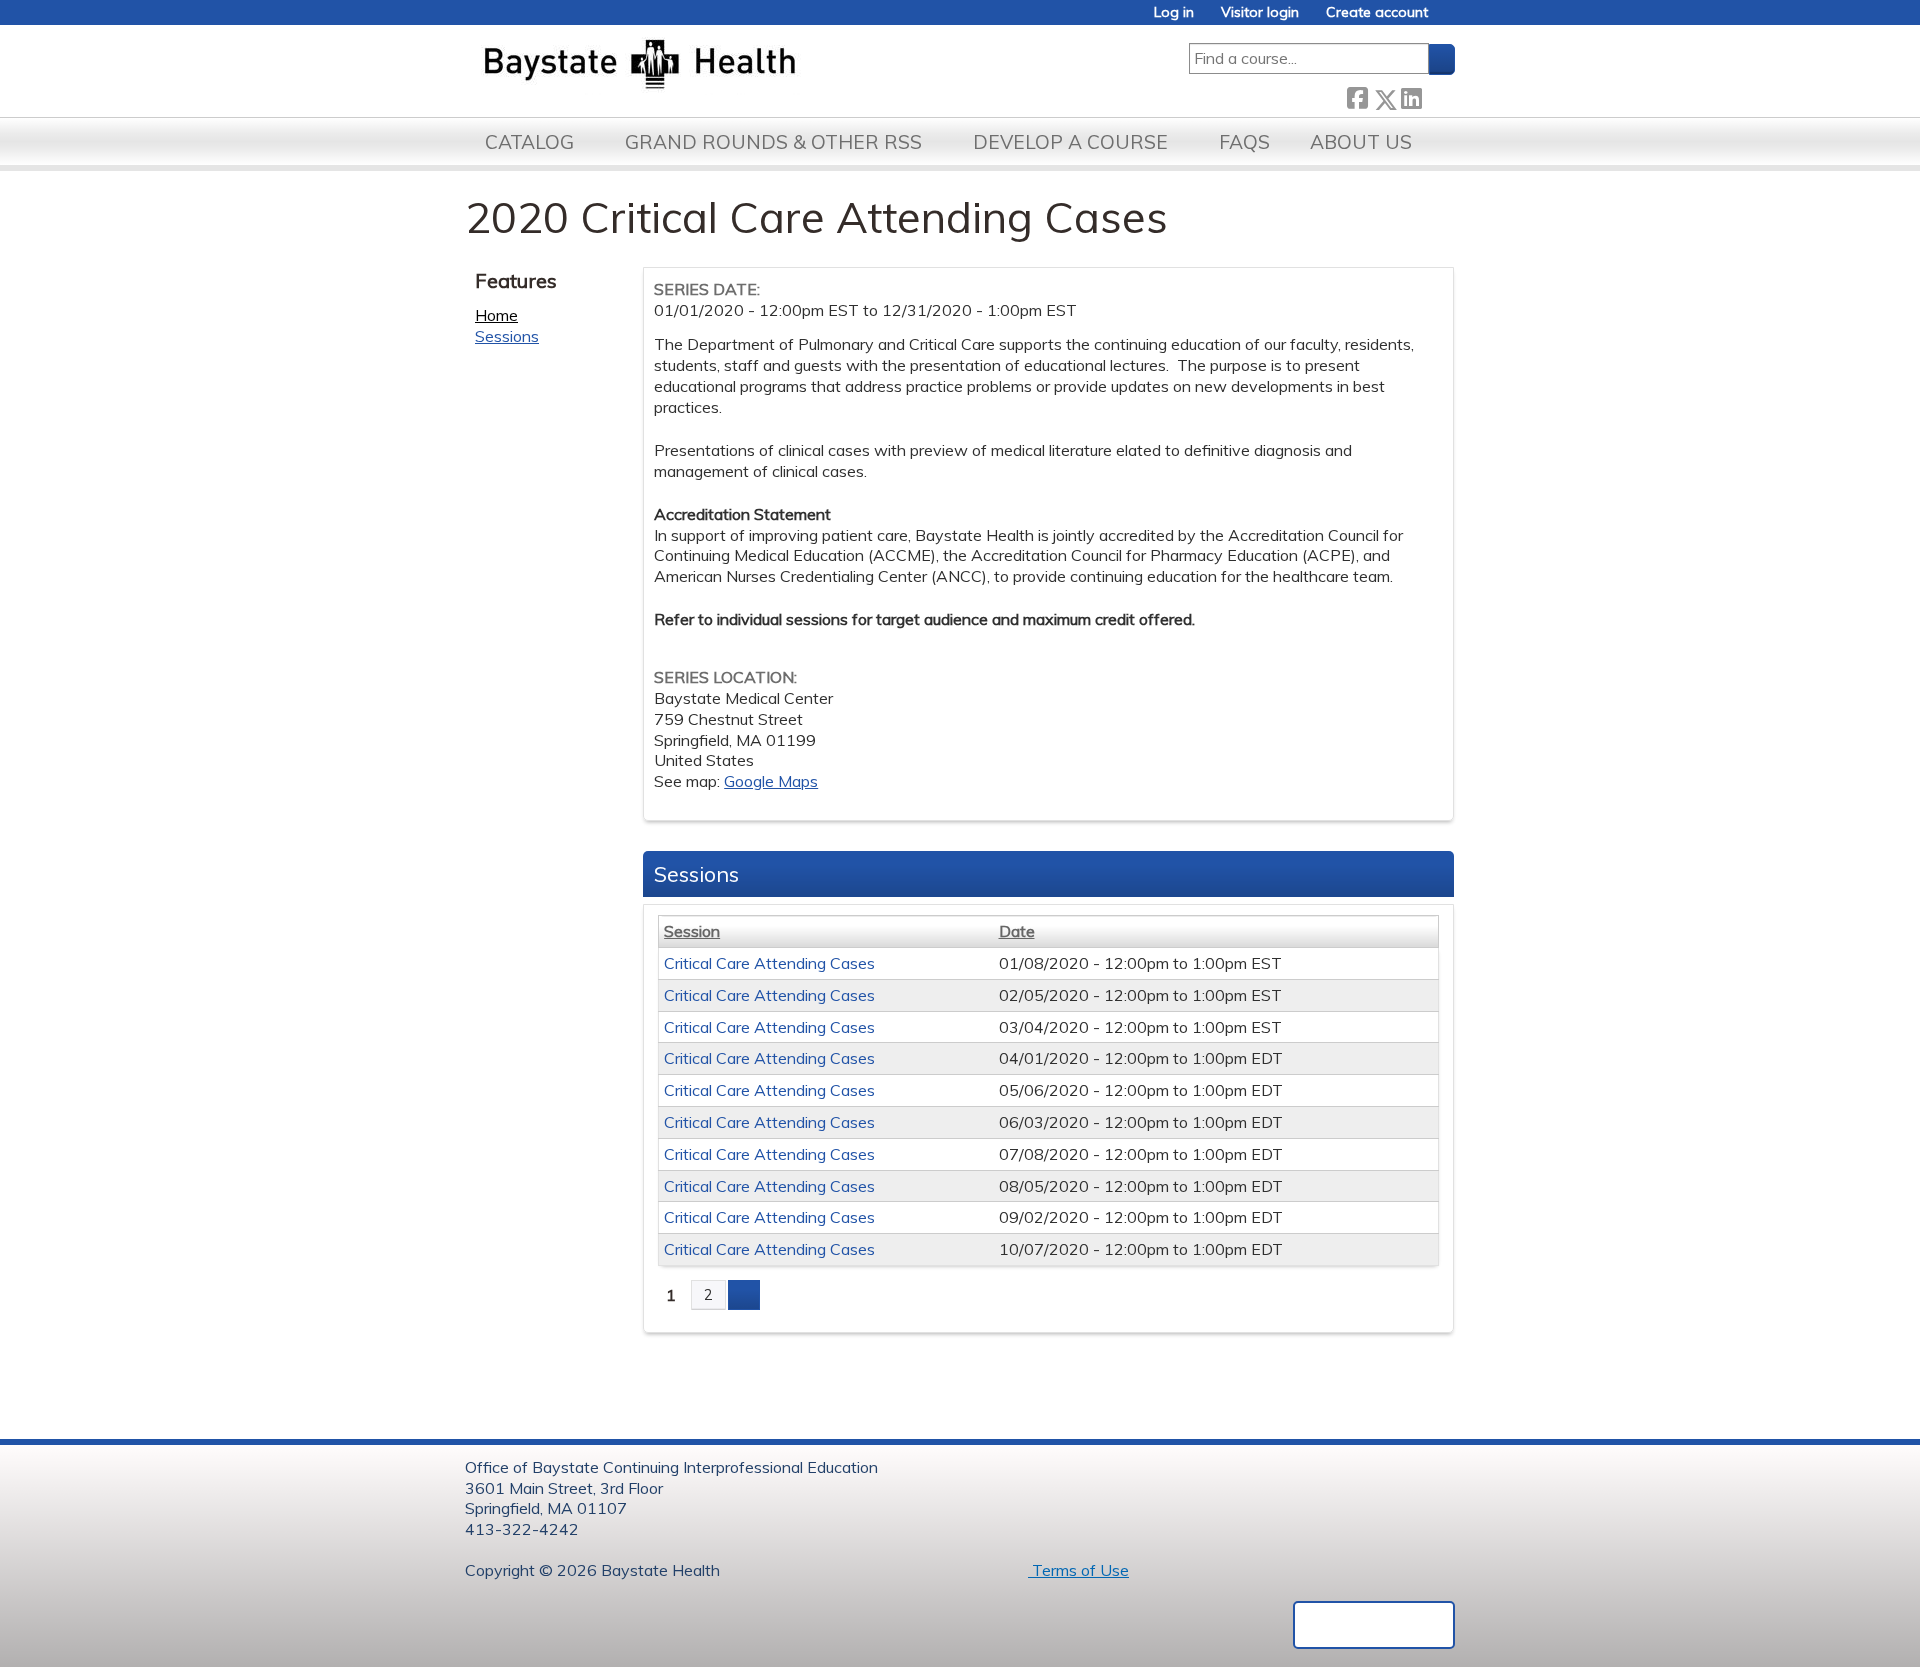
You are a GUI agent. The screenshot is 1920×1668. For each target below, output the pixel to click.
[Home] (733, 66)
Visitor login (1260, 12)
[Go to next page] (744, 1295)
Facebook (1357, 95)
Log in (1174, 12)
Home (496, 315)
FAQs (1244, 142)
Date (1017, 931)
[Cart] (1449, 19)
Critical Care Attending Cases (769, 963)
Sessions (507, 336)
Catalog (529, 142)
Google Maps (771, 781)
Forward (1438, 94)
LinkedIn (1411, 95)
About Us (1361, 142)
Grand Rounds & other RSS (773, 142)
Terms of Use (1078, 1570)
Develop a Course (1070, 142)
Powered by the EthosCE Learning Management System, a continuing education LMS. (1374, 1625)
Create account (1377, 12)
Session (692, 931)
